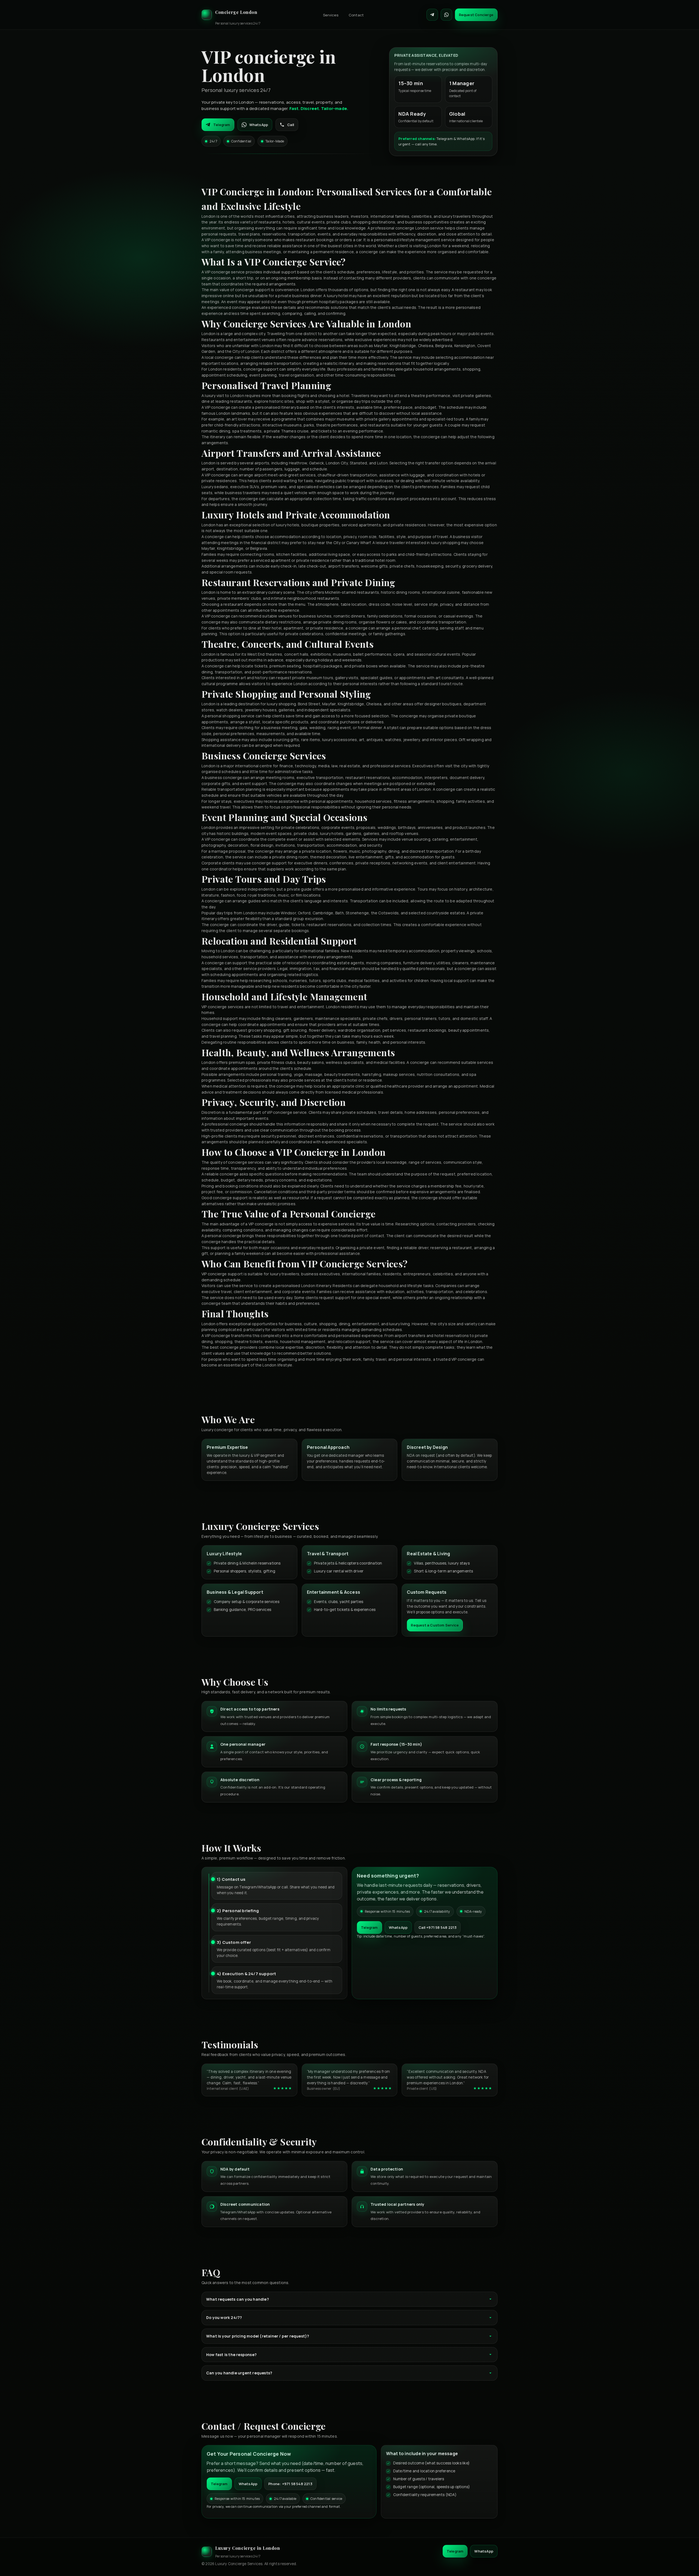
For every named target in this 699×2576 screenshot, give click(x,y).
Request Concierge (476, 15)
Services (331, 15)
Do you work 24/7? (224, 2317)
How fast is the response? (231, 2355)
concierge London (412, 228)
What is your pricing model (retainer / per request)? (258, 2336)
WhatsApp (259, 125)
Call (291, 125)
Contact (356, 15)
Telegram (222, 125)
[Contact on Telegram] (432, 15)
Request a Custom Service (435, 1625)
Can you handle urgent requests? (239, 2373)
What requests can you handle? (238, 2299)
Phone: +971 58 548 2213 (290, 2484)
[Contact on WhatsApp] (446, 15)
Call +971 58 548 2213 (438, 1927)
